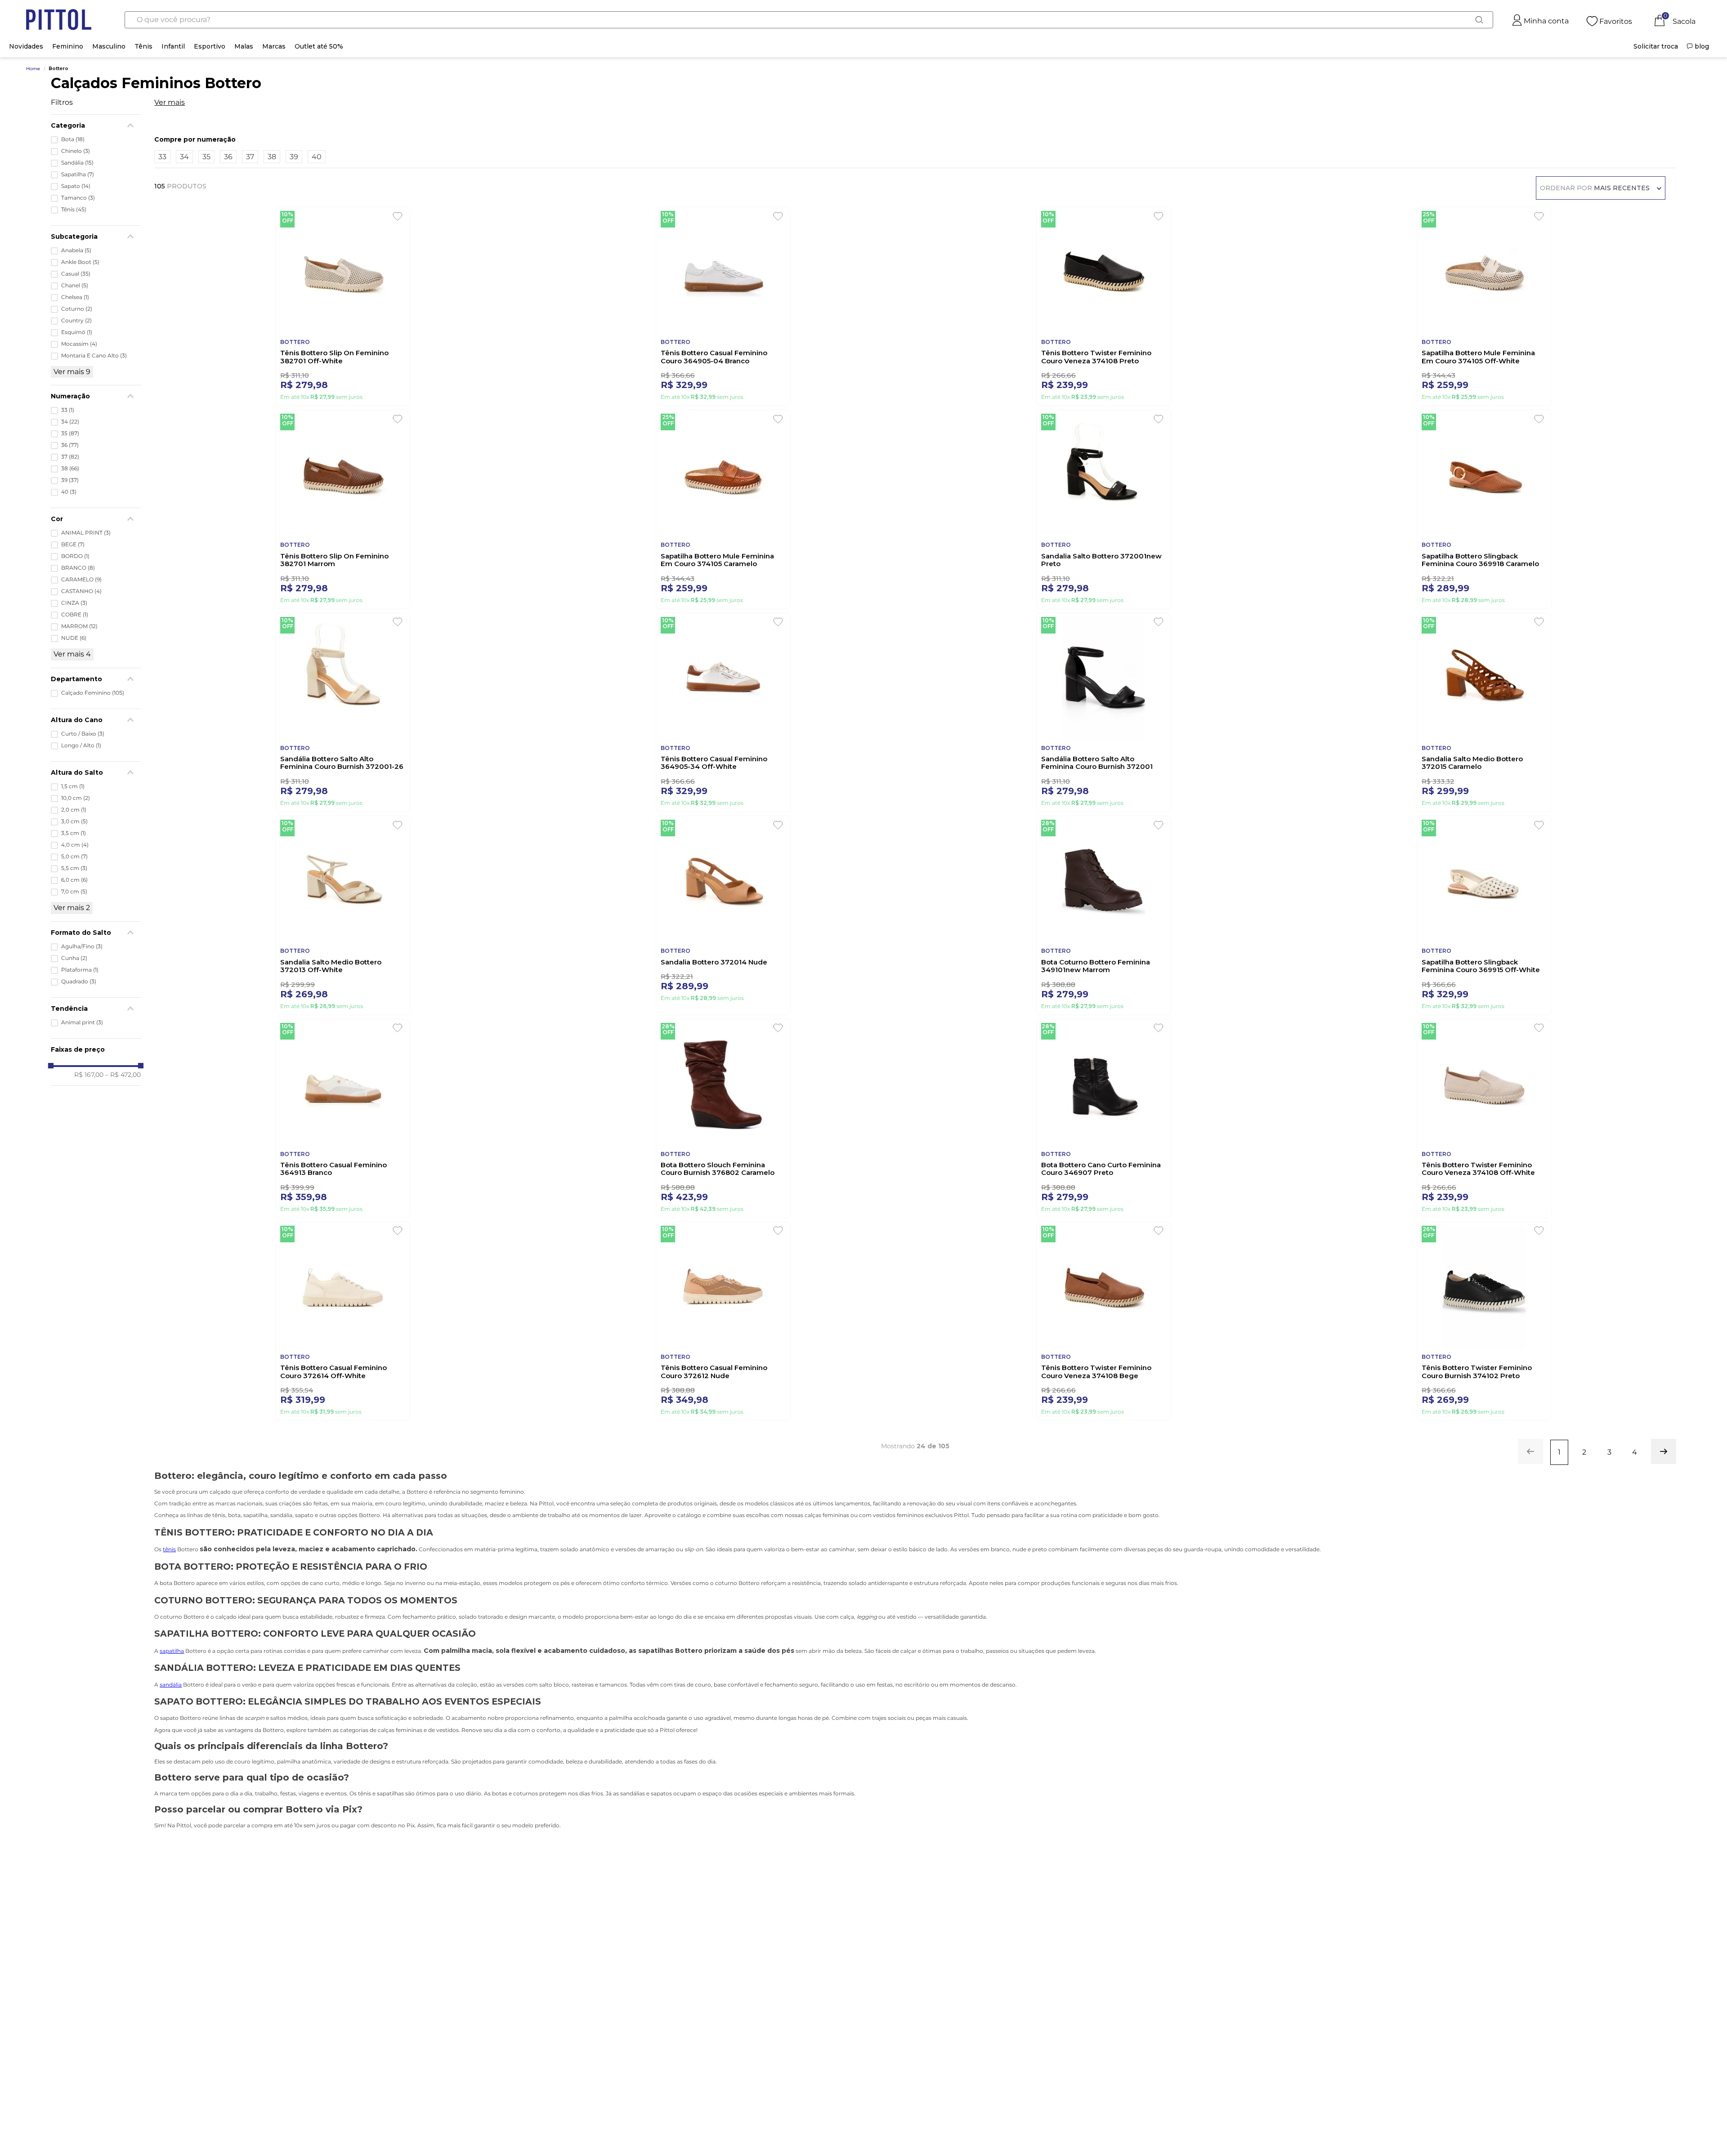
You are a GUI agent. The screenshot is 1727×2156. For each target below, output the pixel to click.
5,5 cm (74, 868)
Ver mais (170, 103)
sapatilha (172, 1703)
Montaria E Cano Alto (94, 356)
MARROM (79, 626)
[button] (96, 679)
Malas (244, 46)
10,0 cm (76, 798)
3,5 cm (74, 833)
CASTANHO (81, 591)
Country (76, 321)
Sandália (77, 163)
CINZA (74, 603)
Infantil (173, 46)
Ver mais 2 (72, 908)
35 (70, 433)
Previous (85, 1951)
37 (70, 457)
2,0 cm (74, 810)
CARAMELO (81, 580)
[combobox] (809, 20)
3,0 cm (74, 821)
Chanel (75, 286)
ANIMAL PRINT (86, 533)
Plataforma (80, 970)
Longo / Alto (81, 745)
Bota (73, 139)
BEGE (73, 545)
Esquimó (77, 332)
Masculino (109, 46)
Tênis (143, 46)
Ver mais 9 (72, 372)
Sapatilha (78, 174)
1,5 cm (73, 786)
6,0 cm (74, 880)
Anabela (76, 250)
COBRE (75, 615)
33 (68, 410)
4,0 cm (75, 845)
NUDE (74, 638)
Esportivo (210, 46)
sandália (171, 1737)
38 (70, 469)
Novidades (26, 46)
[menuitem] (1656, 46)
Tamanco (78, 198)
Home (33, 69)
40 (69, 492)
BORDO (75, 556)
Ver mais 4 (72, 654)
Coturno (77, 309)
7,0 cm (74, 892)
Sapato (76, 186)
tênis (169, 1602)
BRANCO (78, 568)
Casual (76, 274)
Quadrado (79, 982)
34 (70, 422)
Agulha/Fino (82, 946)
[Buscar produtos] (1479, 20)
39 (70, 480)
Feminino (68, 46)
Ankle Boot (80, 262)
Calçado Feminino (93, 693)
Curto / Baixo (83, 734)
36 (70, 445)
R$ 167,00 (89, 1075)
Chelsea (75, 297)
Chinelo (76, 151)
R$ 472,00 (123, 1075)
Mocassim (79, 344)
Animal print (82, 1022)
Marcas (274, 46)
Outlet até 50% (319, 46)
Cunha (74, 958)
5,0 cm (74, 857)
